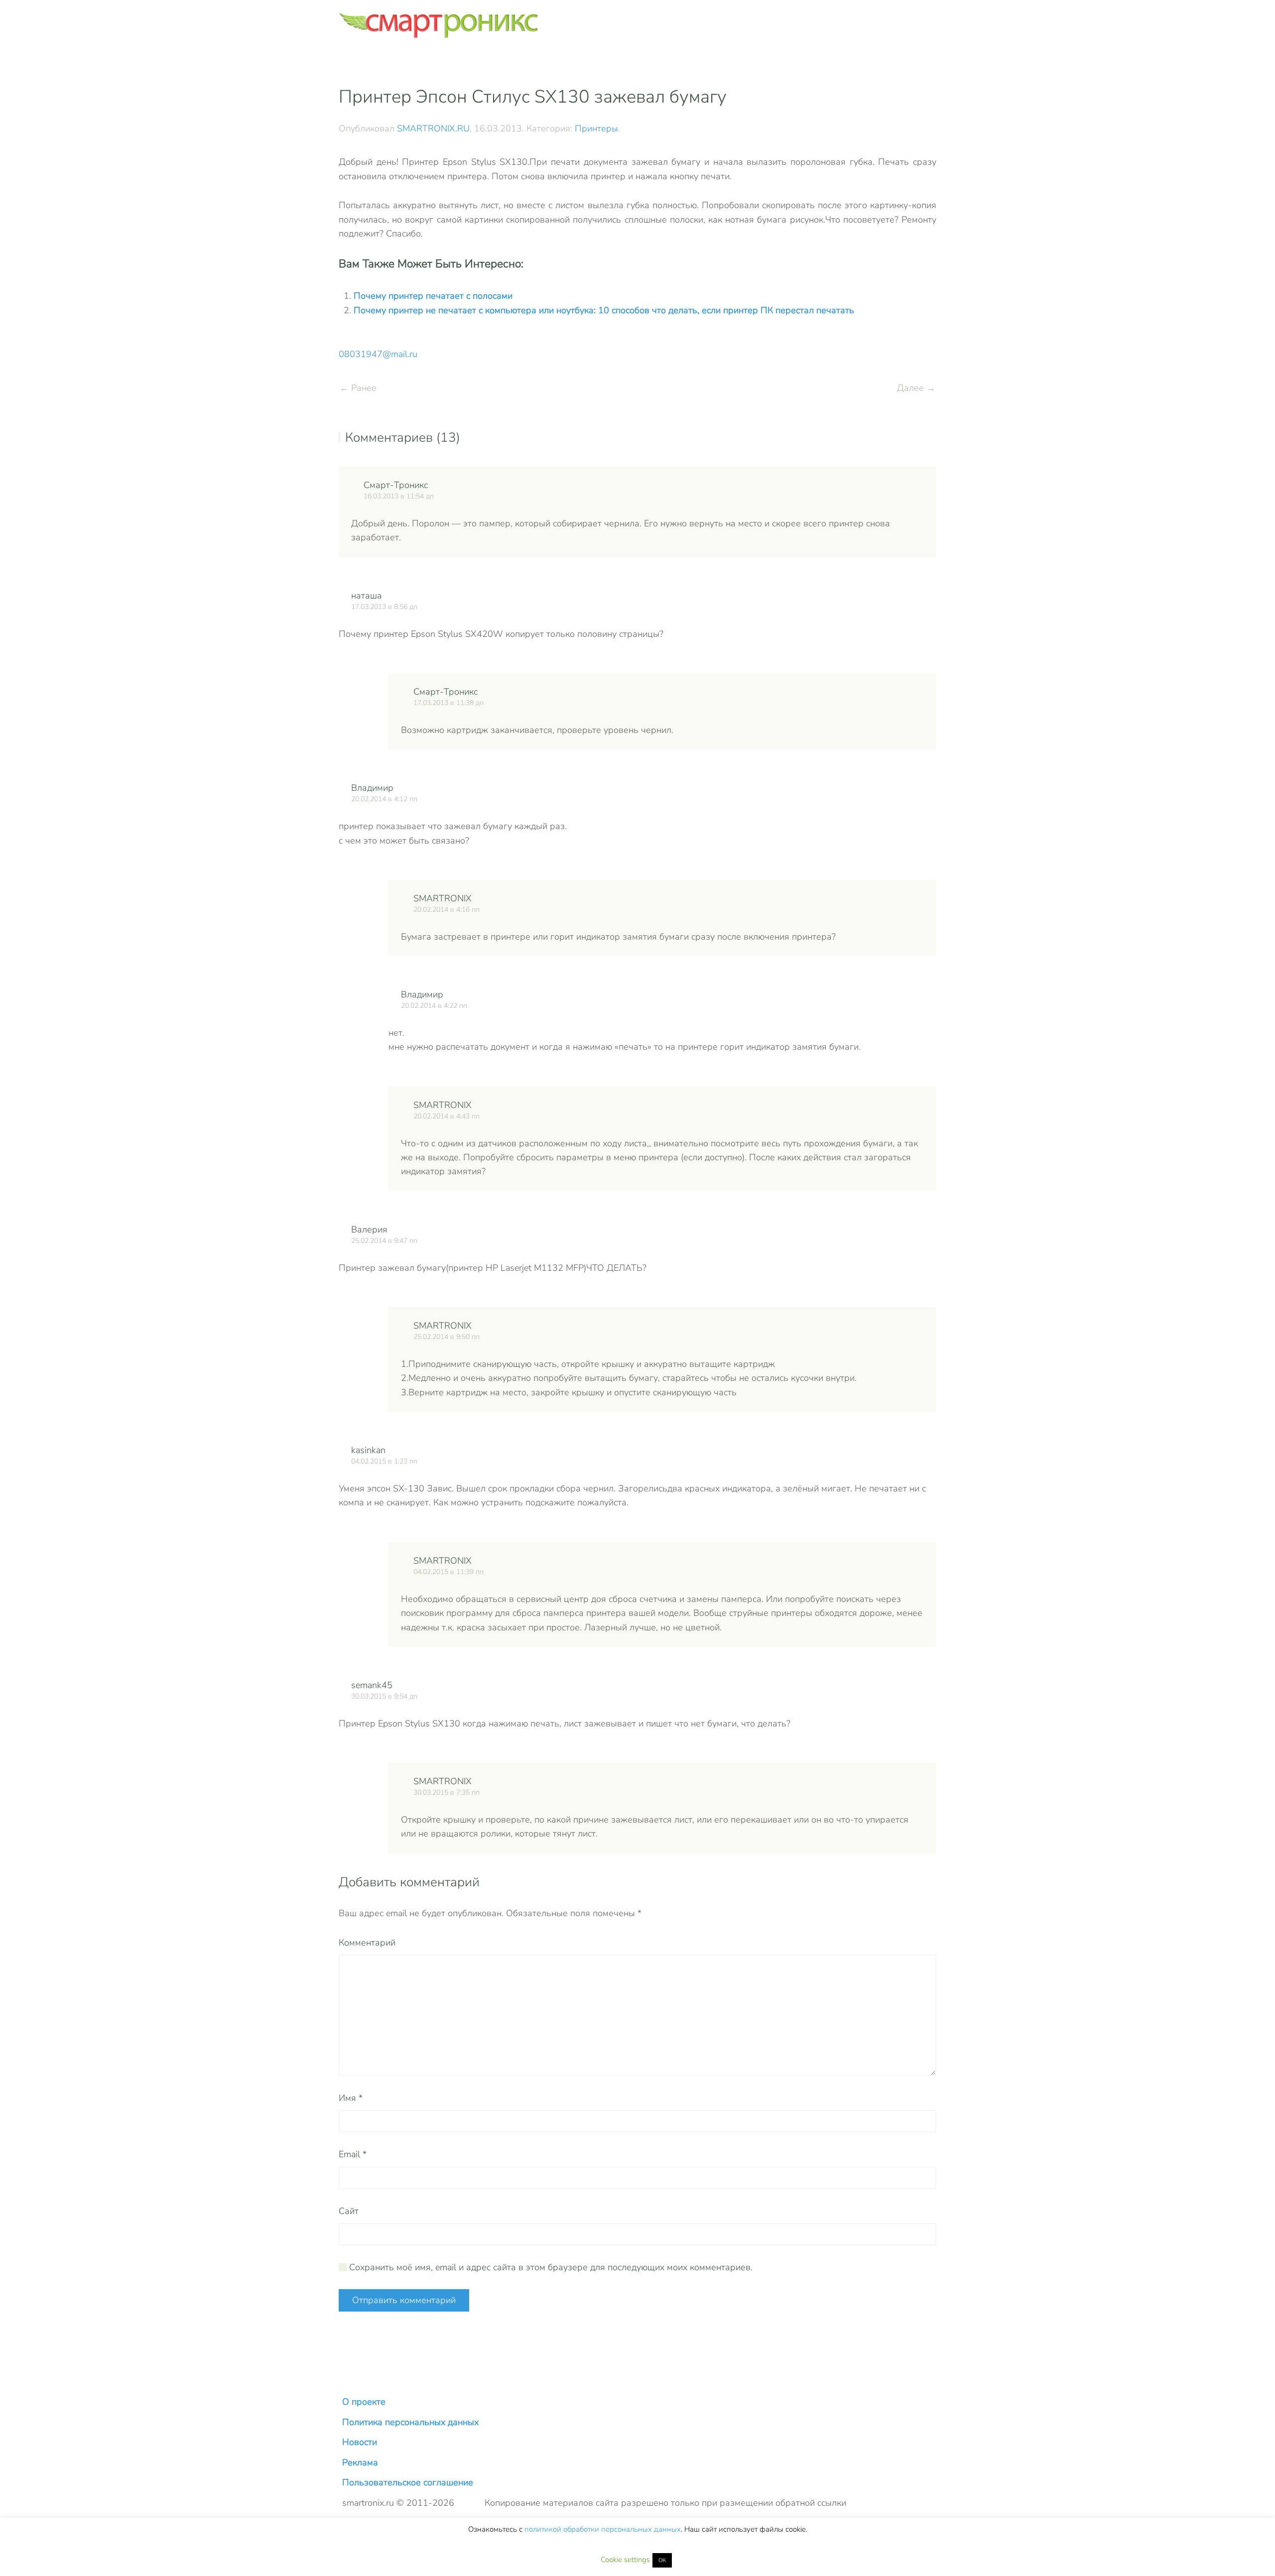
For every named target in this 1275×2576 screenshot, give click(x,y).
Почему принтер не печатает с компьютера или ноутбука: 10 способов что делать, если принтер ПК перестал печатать (604, 310)
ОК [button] (662, 2560)
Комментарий (367, 1943)
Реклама (360, 2462)
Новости (360, 2442)
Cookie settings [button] (625, 2560)
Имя (351, 2098)
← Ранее (358, 388)
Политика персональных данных (410, 2422)
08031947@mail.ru (378, 354)
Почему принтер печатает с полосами (433, 296)
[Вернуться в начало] (438, 25)
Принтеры (596, 128)
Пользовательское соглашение (408, 2482)
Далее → (916, 388)
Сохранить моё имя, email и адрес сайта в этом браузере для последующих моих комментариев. (550, 2267)
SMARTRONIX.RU (433, 128)
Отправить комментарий (404, 2300)
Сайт (349, 2211)
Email (353, 2154)
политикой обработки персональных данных (603, 2529)
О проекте (364, 2402)
